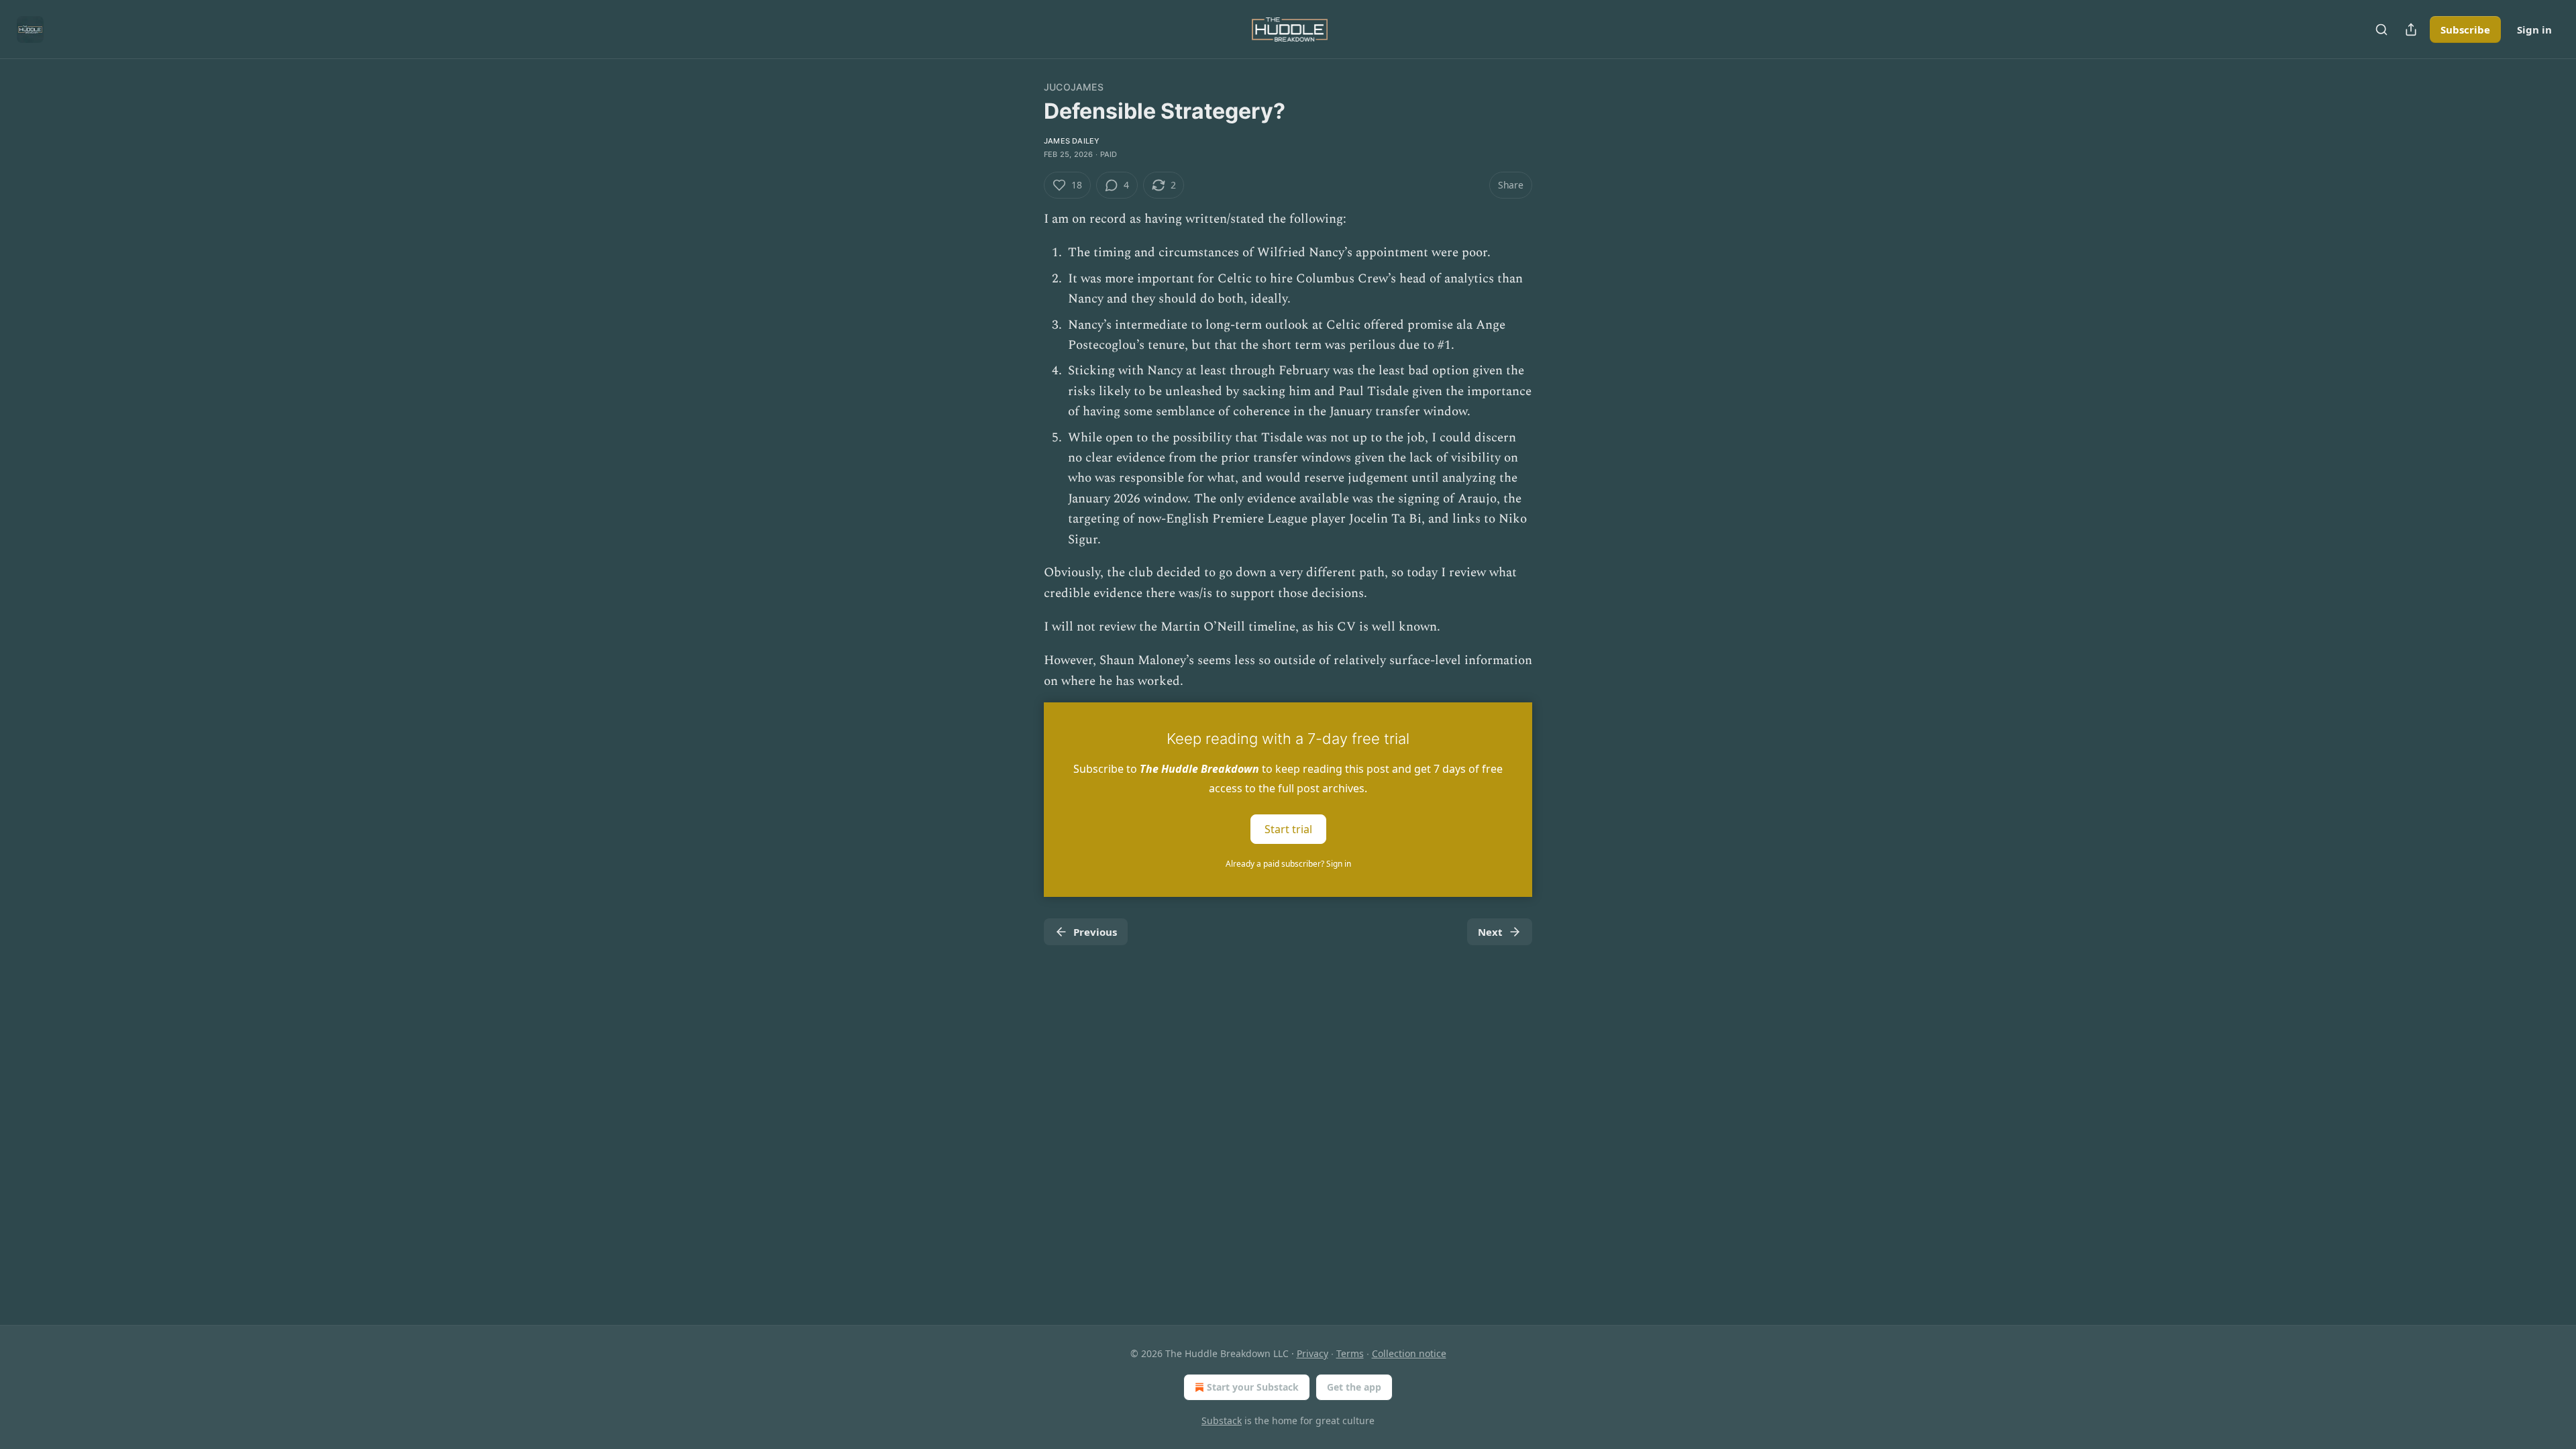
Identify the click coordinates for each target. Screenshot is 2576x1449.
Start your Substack (1253, 1387)
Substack (1222, 1420)
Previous (1095, 932)
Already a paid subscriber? (1288, 864)
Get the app (1354, 1387)
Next (1490, 932)
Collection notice (1409, 1353)
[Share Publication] (2411, 30)
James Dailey (1072, 141)
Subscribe (2465, 30)
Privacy (1312, 1353)
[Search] (2381, 30)
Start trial (1288, 829)
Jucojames (1074, 87)
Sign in (2534, 30)
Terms (1350, 1353)
